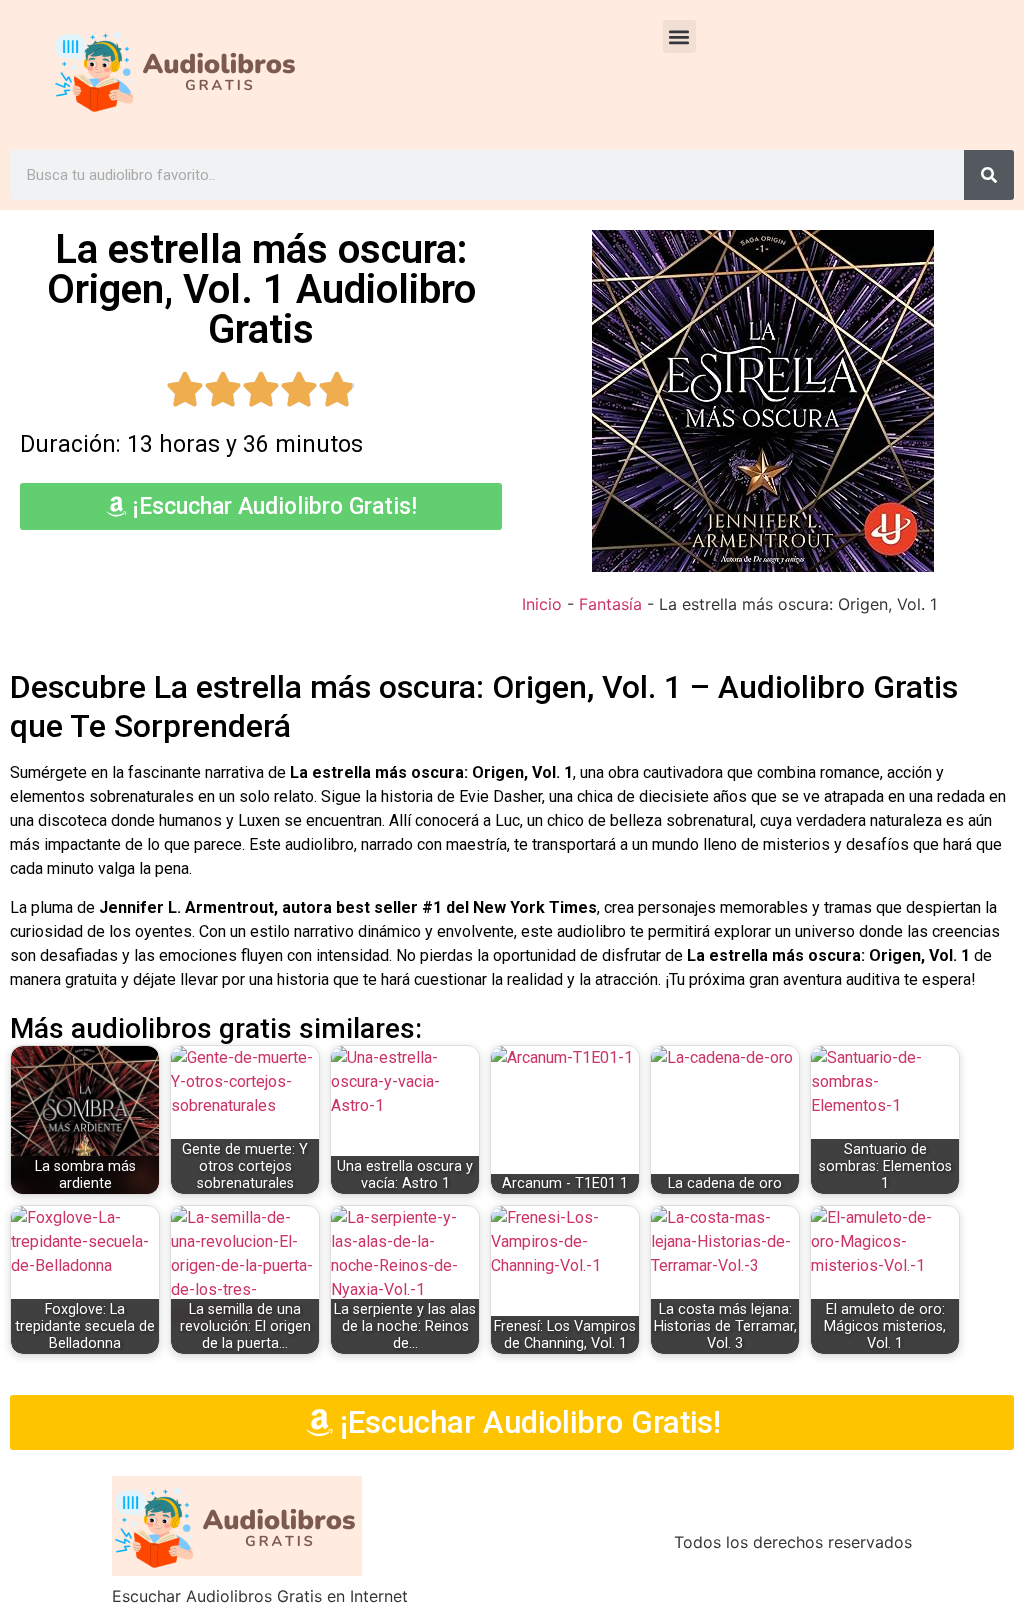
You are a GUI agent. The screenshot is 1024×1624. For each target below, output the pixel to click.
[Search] (989, 175)
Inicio (542, 604)
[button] (679, 36)
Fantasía (610, 604)
